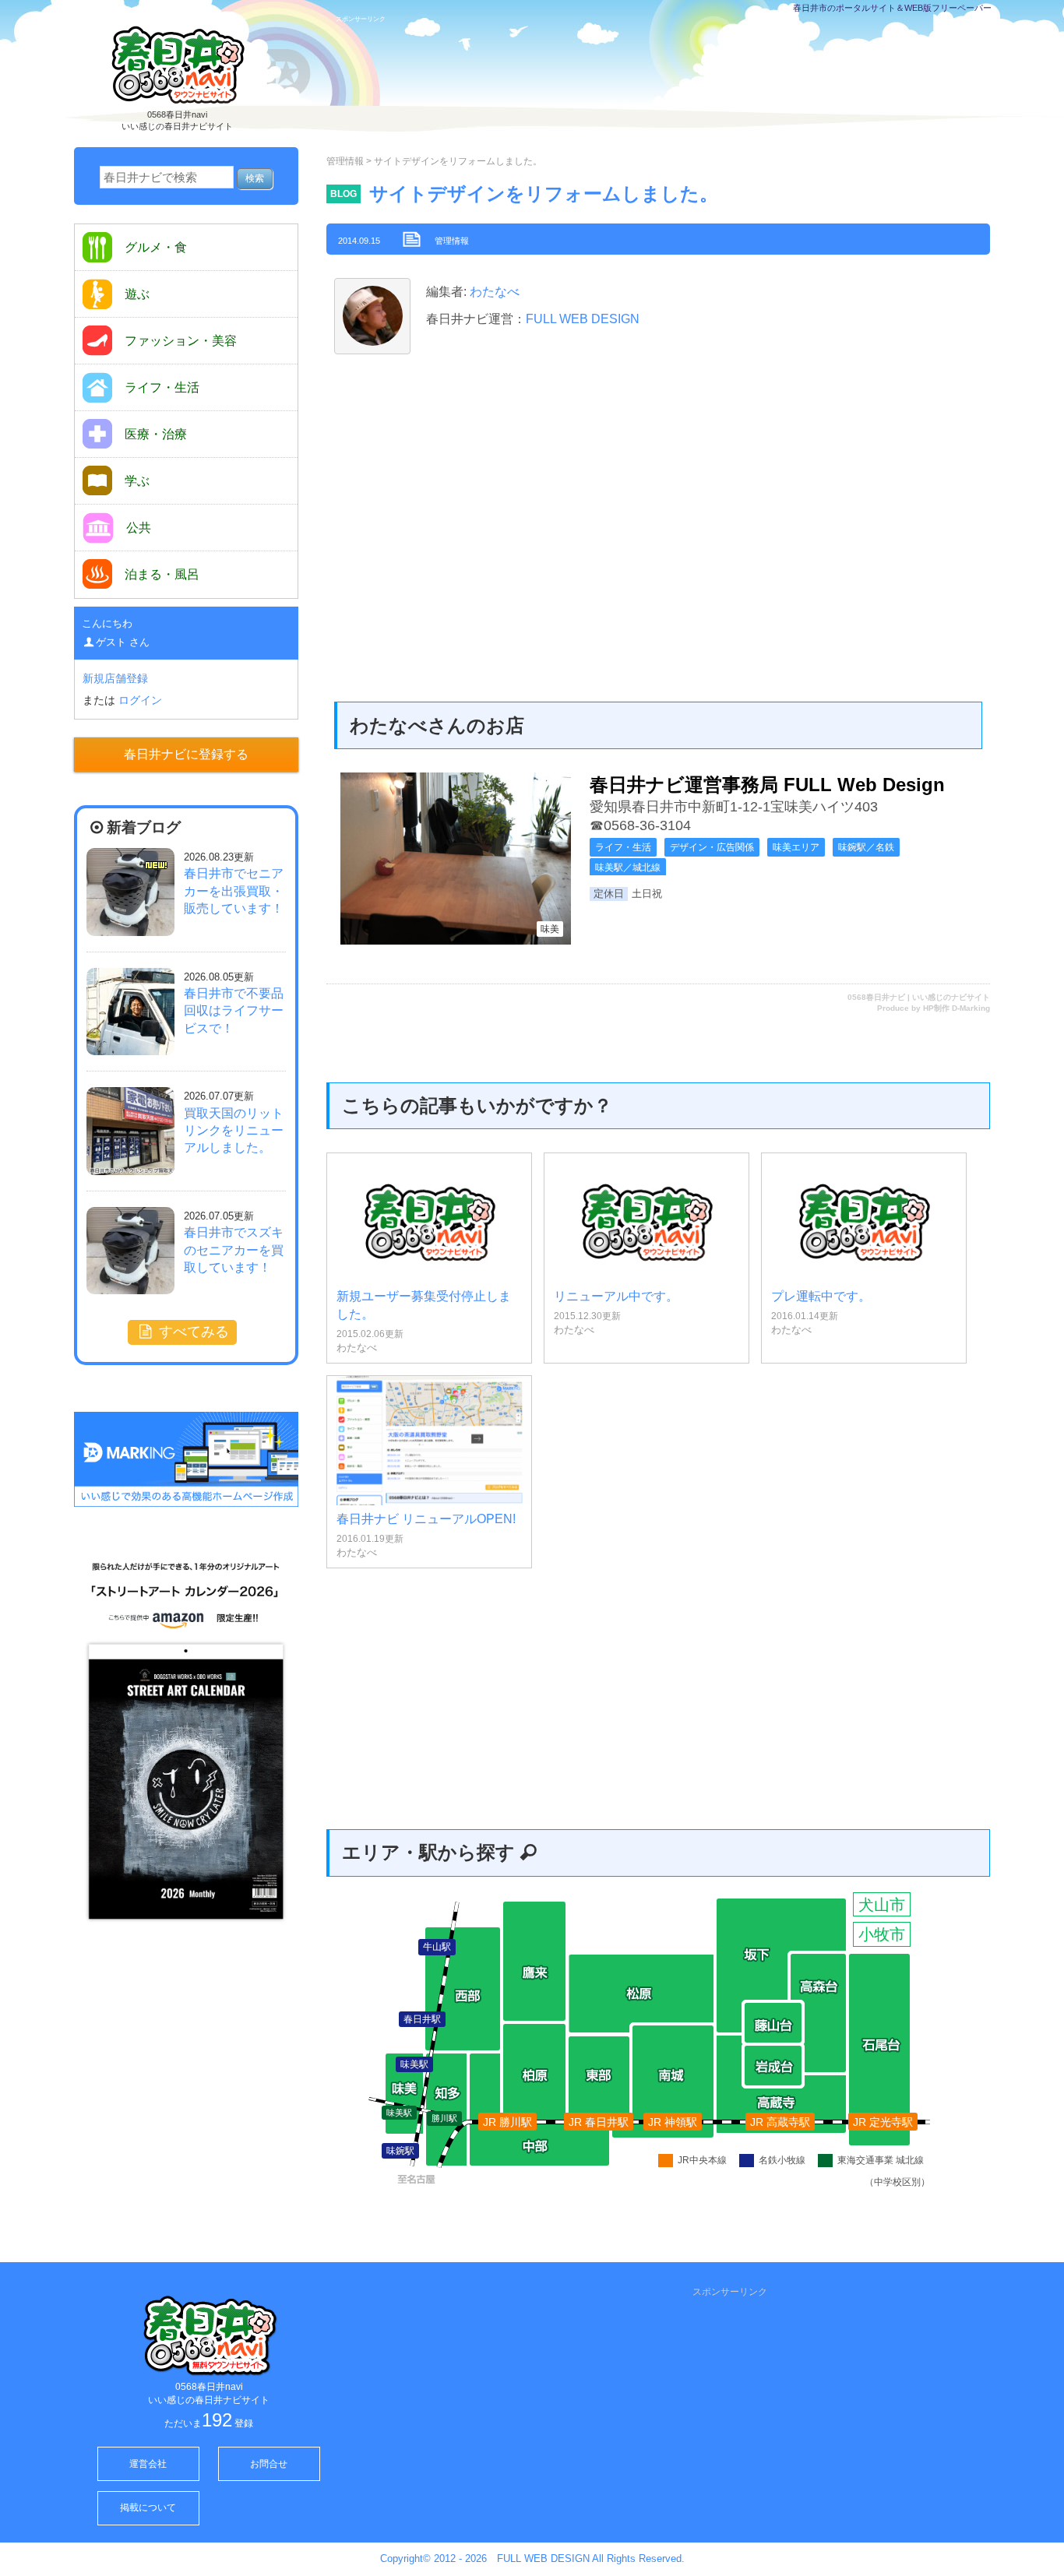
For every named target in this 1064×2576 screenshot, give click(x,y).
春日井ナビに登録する (186, 754)
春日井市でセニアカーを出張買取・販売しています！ (234, 891)
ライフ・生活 (623, 847)
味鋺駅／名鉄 (866, 847)
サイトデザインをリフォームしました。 (544, 194)
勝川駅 (444, 2118)
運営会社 (148, 2464)
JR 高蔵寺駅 (780, 2122)
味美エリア (796, 847)
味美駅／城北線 (628, 867)
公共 (139, 528)
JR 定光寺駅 (883, 2122)
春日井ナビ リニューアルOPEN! (426, 1519)
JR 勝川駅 (507, 2122)
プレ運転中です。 (821, 1296)
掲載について (148, 2507)
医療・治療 (156, 434)
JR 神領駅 (673, 2122)
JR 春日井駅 (599, 2122)
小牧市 (882, 1934)
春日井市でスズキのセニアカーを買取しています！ (234, 1250)
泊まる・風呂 (162, 574)
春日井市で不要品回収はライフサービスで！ (234, 1011)
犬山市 (882, 1905)
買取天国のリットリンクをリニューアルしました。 (234, 1131)
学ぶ (137, 481)
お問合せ (269, 2464)
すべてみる (192, 1332)
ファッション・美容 (181, 341)
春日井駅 (422, 2019)
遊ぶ (137, 294)
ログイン (140, 700)
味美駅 (399, 2113)
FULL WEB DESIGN (583, 319)
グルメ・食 (156, 247)
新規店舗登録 (115, 678)
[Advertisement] (668, 83)
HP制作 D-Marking (957, 1008)
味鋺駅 (400, 2151)
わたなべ (493, 292)
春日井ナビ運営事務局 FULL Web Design (767, 785)
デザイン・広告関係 (712, 847)
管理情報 (345, 161)
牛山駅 (437, 1947)
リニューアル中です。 (616, 1296)
